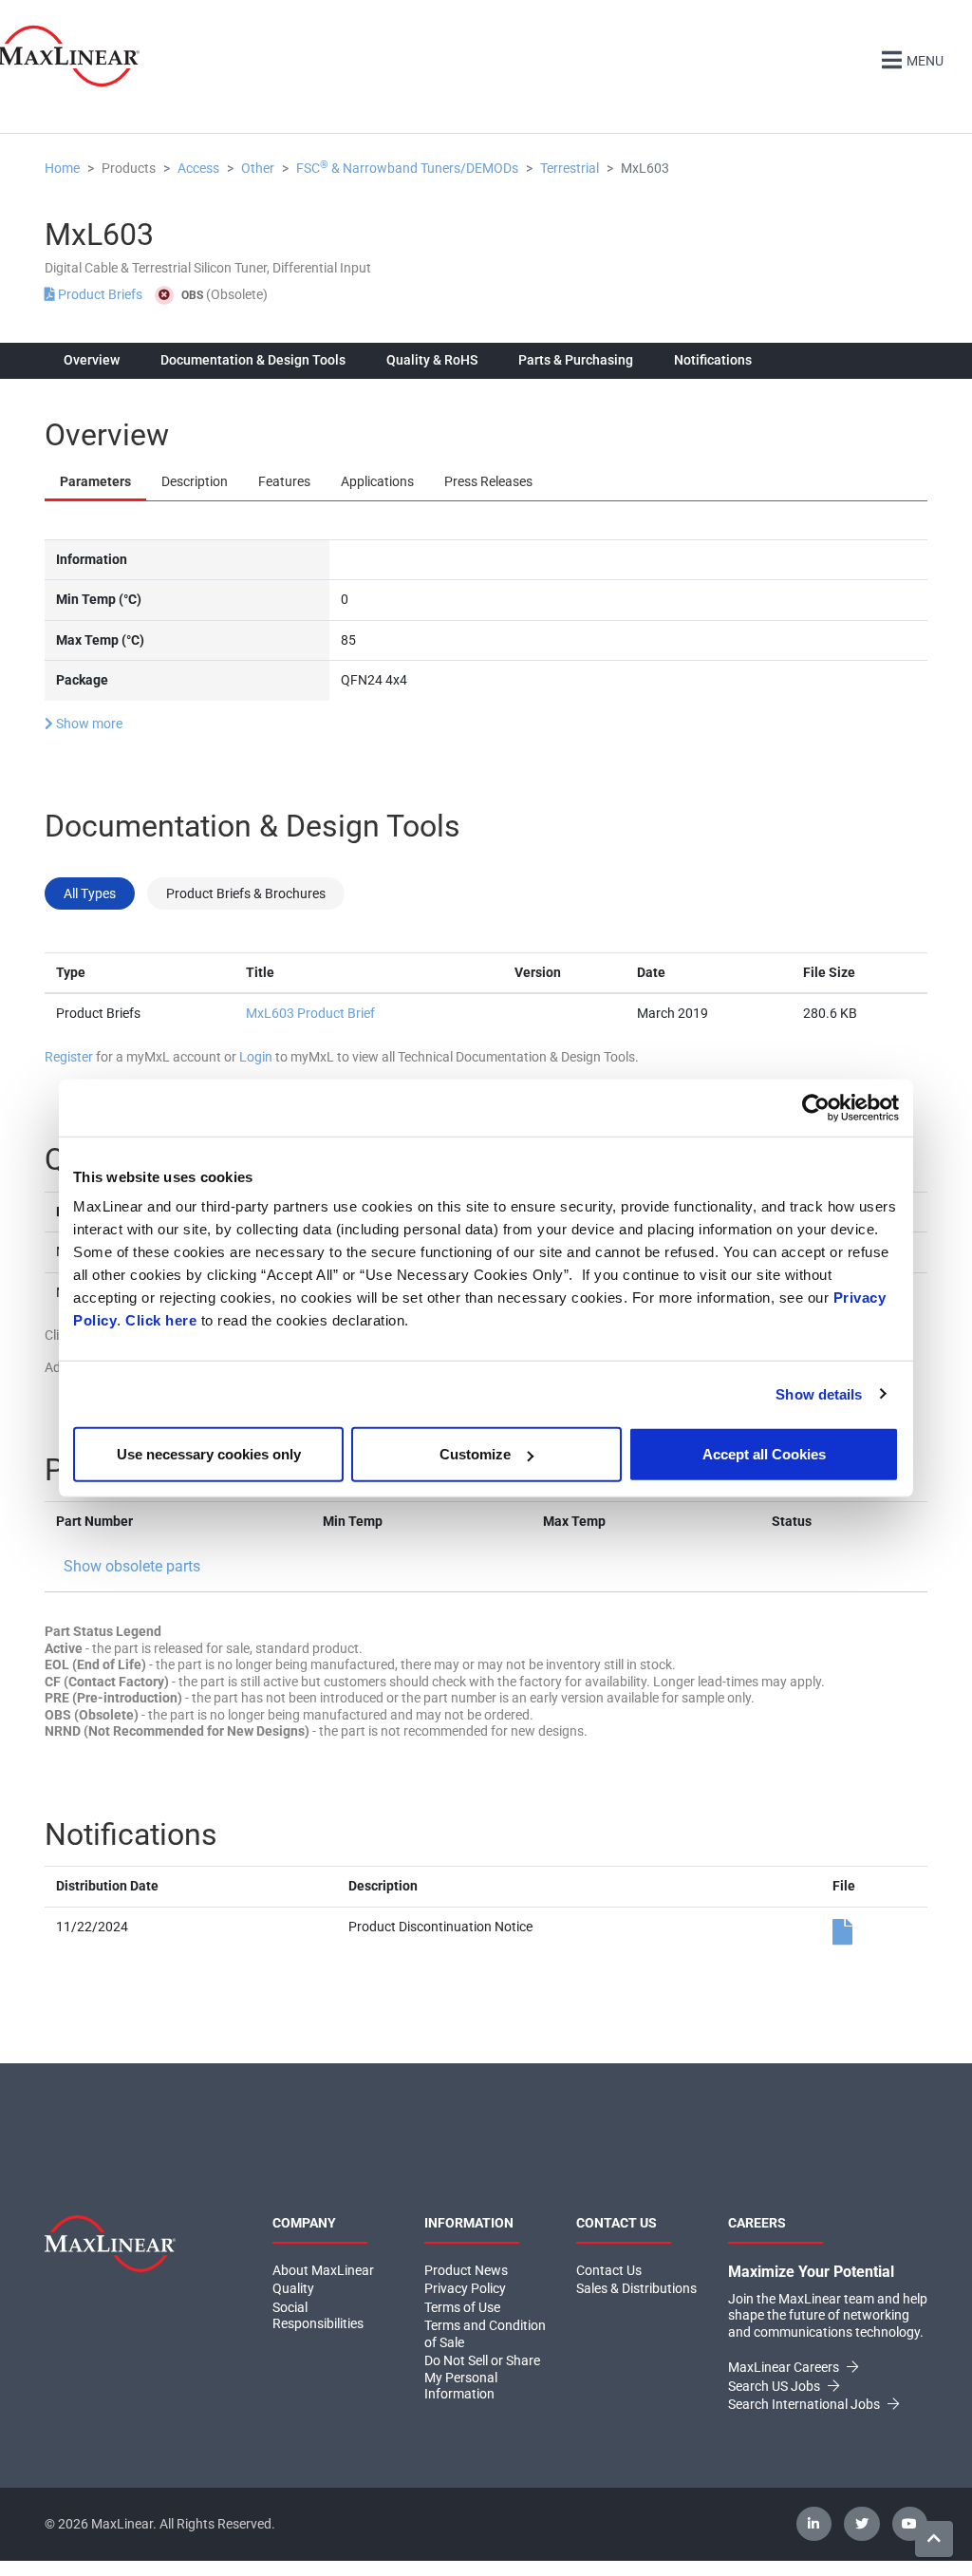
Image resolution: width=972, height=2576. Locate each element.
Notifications (713, 360)
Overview (92, 360)
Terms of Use (462, 2307)
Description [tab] (195, 481)
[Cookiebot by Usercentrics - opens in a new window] (816, 1107)
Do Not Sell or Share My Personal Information (482, 2377)
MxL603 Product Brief (310, 1013)
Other (258, 168)
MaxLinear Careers (785, 2367)
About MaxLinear (323, 2270)
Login (256, 1057)
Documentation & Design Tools (253, 360)
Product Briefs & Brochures (246, 893)
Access (198, 168)
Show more (88, 724)
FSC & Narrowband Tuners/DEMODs (407, 168)
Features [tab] (284, 481)
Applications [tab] (377, 481)
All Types (90, 893)
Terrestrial (570, 168)
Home (62, 168)
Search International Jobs (805, 2404)
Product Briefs (100, 294)
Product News (466, 2270)
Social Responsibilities (318, 2316)
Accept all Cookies (764, 1454)
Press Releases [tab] (488, 481)
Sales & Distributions (636, 2288)
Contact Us (609, 2270)
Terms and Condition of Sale (485, 2334)
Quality (293, 2288)
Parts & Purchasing (576, 360)
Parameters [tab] (95, 481)
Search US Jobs (776, 2386)
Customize (475, 1454)
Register (69, 1057)
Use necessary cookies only (209, 1454)
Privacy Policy (465, 2288)
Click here (161, 1320)
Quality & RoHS (432, 360)
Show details (819, 1393)
